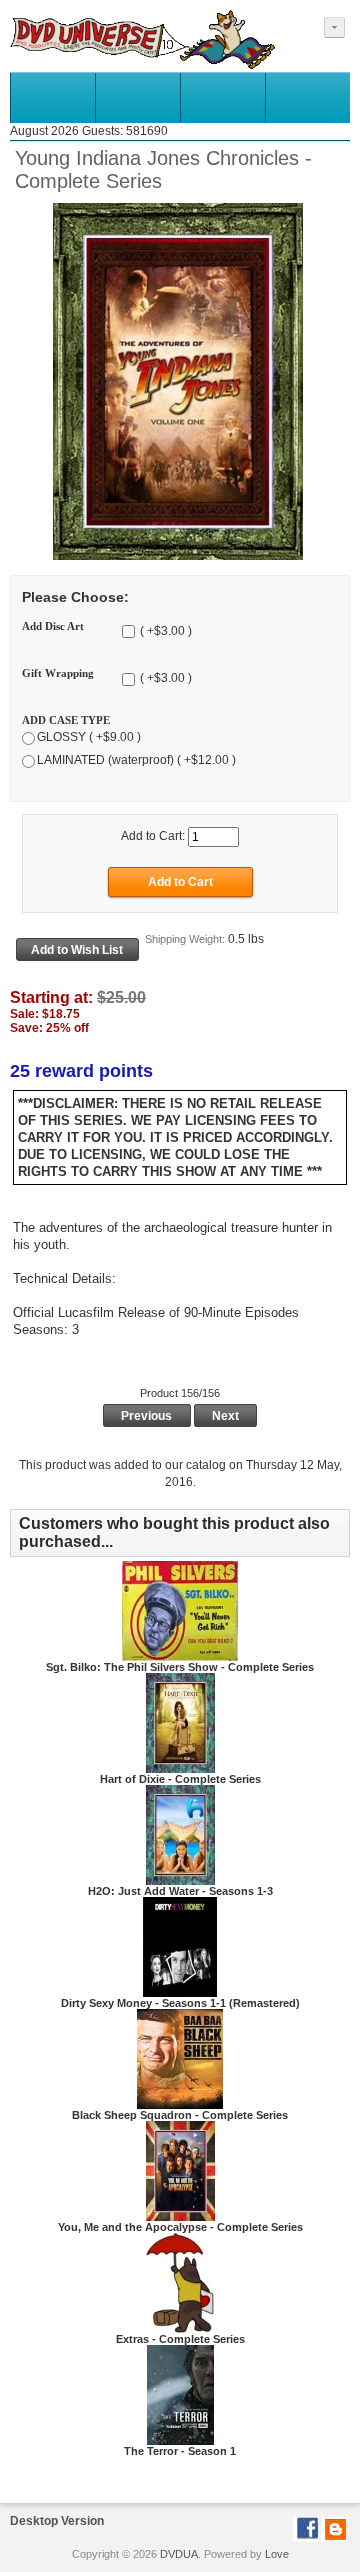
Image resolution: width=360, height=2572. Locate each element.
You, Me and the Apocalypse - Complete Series (180, 2227)
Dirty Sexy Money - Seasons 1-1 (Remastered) (180, 2003)
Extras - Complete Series (180, 2339)
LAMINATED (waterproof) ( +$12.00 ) (136, 760)
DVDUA (179, 2554)
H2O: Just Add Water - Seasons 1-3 (180, 1891)
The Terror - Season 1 (180, 2451)
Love (277, 2554)
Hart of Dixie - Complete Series (180, 1779)
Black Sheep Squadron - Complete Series (180, 2115)
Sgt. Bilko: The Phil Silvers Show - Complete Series (180, 1667)
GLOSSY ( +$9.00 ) (89, 737)
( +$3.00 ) (164, 631)
